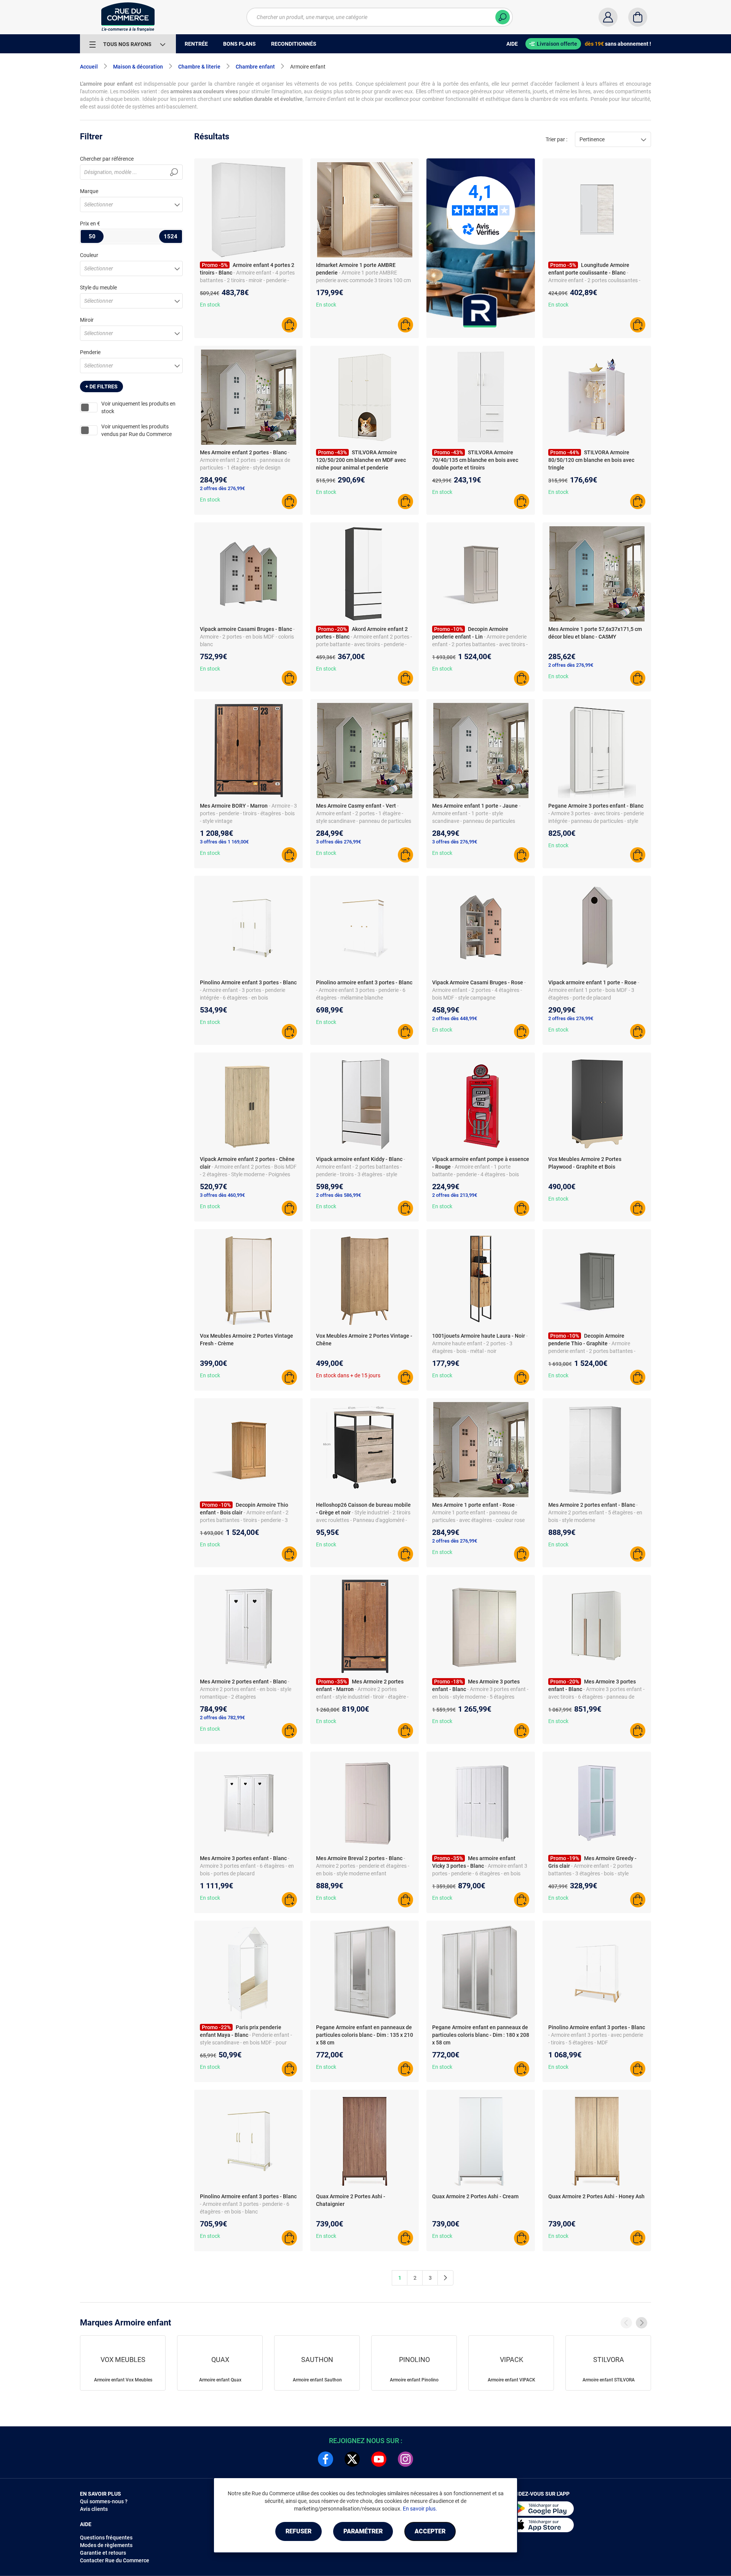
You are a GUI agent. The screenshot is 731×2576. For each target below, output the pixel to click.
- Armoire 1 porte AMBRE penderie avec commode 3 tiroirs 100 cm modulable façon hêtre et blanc (363, 280)
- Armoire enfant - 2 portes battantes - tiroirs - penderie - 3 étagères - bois (244, 1520)
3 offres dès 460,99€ (222, 1195)
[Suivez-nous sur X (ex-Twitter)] (352, 2459)
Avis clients (94, 2509)
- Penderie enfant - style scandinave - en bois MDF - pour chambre (246, 2043)
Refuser (298, 2531)
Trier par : (556, 139)
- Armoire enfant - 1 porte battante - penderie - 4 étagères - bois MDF (476, 1174)
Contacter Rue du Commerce (115, 2560)
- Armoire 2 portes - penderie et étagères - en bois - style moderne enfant (363, 1866)
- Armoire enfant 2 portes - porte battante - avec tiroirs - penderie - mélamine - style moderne (364, 644)
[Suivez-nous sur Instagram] (405, 2459)
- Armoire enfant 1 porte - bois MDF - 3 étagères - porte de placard (594, 990)
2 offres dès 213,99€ (455, 1195)
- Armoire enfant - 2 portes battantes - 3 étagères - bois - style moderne (590, 1873)
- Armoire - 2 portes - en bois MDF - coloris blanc (247, 637)
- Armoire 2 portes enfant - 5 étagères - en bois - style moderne (595, 1512)
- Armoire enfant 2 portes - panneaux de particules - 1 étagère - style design (245, 460)
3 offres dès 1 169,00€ (224, 842)
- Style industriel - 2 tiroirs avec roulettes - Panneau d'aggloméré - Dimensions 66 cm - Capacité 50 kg (363, 1520)
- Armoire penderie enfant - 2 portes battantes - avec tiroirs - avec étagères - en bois (480, 644)
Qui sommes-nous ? (104, 2501)
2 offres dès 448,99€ (455, 1018)
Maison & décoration (138, 67)
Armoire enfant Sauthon (317, 2380)
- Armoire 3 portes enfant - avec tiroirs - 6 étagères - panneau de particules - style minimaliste (596, 1697)
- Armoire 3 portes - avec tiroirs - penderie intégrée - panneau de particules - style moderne (596, 821)
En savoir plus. (420, 2509)
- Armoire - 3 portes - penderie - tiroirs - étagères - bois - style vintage (248, 813)
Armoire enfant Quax (220, 2380)
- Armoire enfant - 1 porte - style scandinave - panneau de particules (476, 813)
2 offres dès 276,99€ (222, 488)
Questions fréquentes (106, 2538)
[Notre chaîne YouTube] (379, 2459)
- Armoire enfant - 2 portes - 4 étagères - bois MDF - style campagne (479, 990)
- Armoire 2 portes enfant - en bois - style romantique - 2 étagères (246, 1689)
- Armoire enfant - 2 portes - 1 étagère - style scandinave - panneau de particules (364, 813)
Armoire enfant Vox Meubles (123, 2380)
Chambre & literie (199, 67)
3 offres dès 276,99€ (338, 842)
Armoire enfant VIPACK (512, 2380)
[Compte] (608, 17)
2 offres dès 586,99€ (338, 1195)
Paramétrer (363, 2531)
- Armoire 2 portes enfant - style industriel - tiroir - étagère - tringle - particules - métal (362, 1697)
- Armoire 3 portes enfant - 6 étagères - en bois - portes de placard (247, 1866)
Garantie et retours (103, 2553)
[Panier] (638, 17)
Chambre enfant (255, 67)
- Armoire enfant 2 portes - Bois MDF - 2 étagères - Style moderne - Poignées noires (248, 1174)
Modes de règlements (106, 2545)
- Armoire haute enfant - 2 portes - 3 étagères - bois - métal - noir (480, 1343)
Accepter (430, 2531)
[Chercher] (503, 17)
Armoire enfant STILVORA (609, 2380)
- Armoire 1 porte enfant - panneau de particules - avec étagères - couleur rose (478, 1512)
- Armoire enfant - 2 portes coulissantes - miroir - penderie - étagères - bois (594, 280)
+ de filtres (101, 386)
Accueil (89, 67)
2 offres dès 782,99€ (222, 1718)
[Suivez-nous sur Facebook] (326, 2459)
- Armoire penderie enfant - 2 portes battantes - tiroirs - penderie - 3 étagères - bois (592, 1351)
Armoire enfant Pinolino (414, 2380)
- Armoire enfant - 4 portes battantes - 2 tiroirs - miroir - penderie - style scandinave (247, 280)
